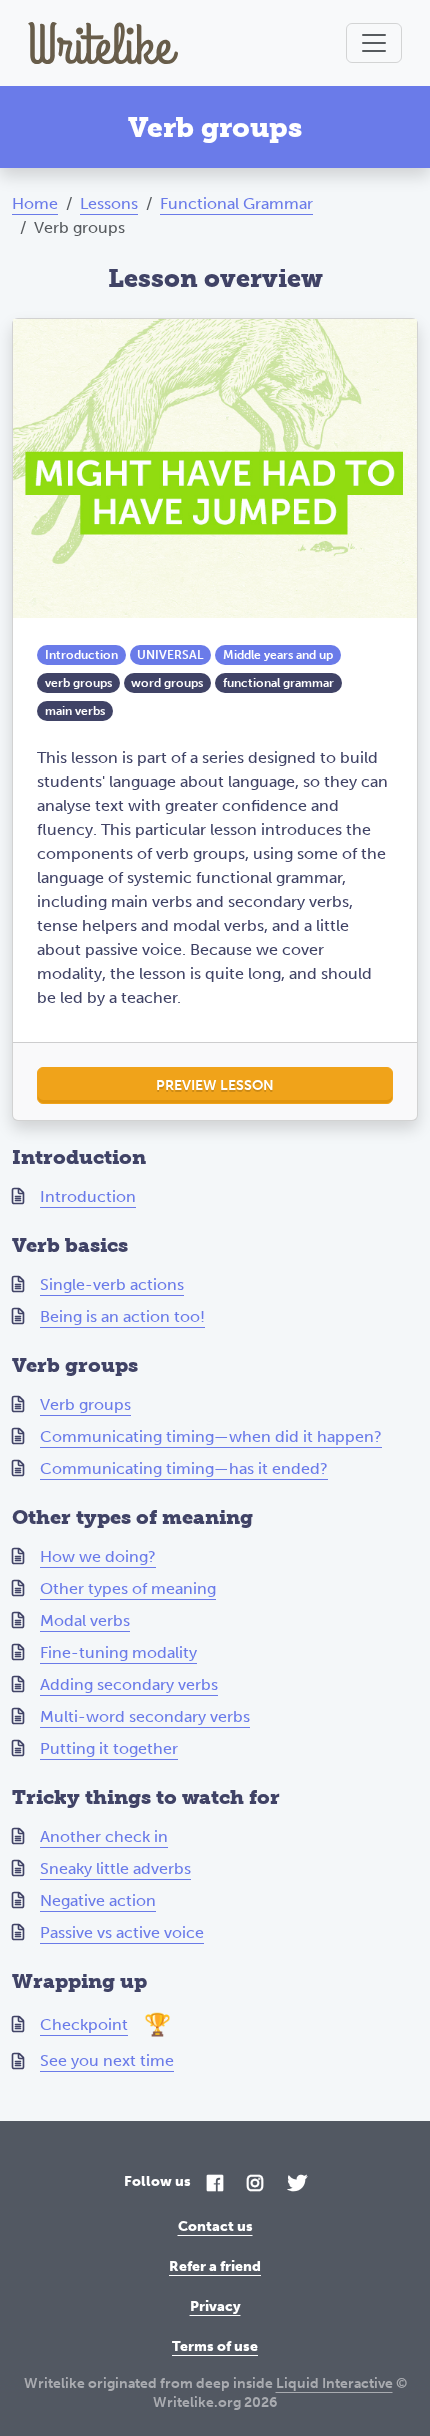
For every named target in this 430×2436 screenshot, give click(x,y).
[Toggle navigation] (374, 43)
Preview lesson (215, 1085)
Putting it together (109, 1748)
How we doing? (98, 1556)
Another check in (104, 1836)
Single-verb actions (112, 1284)
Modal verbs (85, 1620)
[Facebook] (215, 2184)
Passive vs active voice (122, 1932)
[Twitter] (297, 2184)
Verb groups (85, 1404)
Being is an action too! (122, 1316)
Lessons (109, 203)
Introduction (88, 1196)
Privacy (215, 2306)
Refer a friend (215, 2266)
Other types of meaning (128, 1588)
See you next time (107, 2060)
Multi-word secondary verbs (145, 1716)
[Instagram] (255, 2184)
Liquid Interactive (334, 2383)
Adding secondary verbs (129, 1684)
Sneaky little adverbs (115, 1868)
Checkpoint (84, 2024)
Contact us (215, 2226)
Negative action (98, 1900)
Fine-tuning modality (118, 1652)
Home (35, 203)
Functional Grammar (236, 203)
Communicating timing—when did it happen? (211, 1436)
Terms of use (215, 2346)
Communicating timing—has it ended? (184, 1468)
